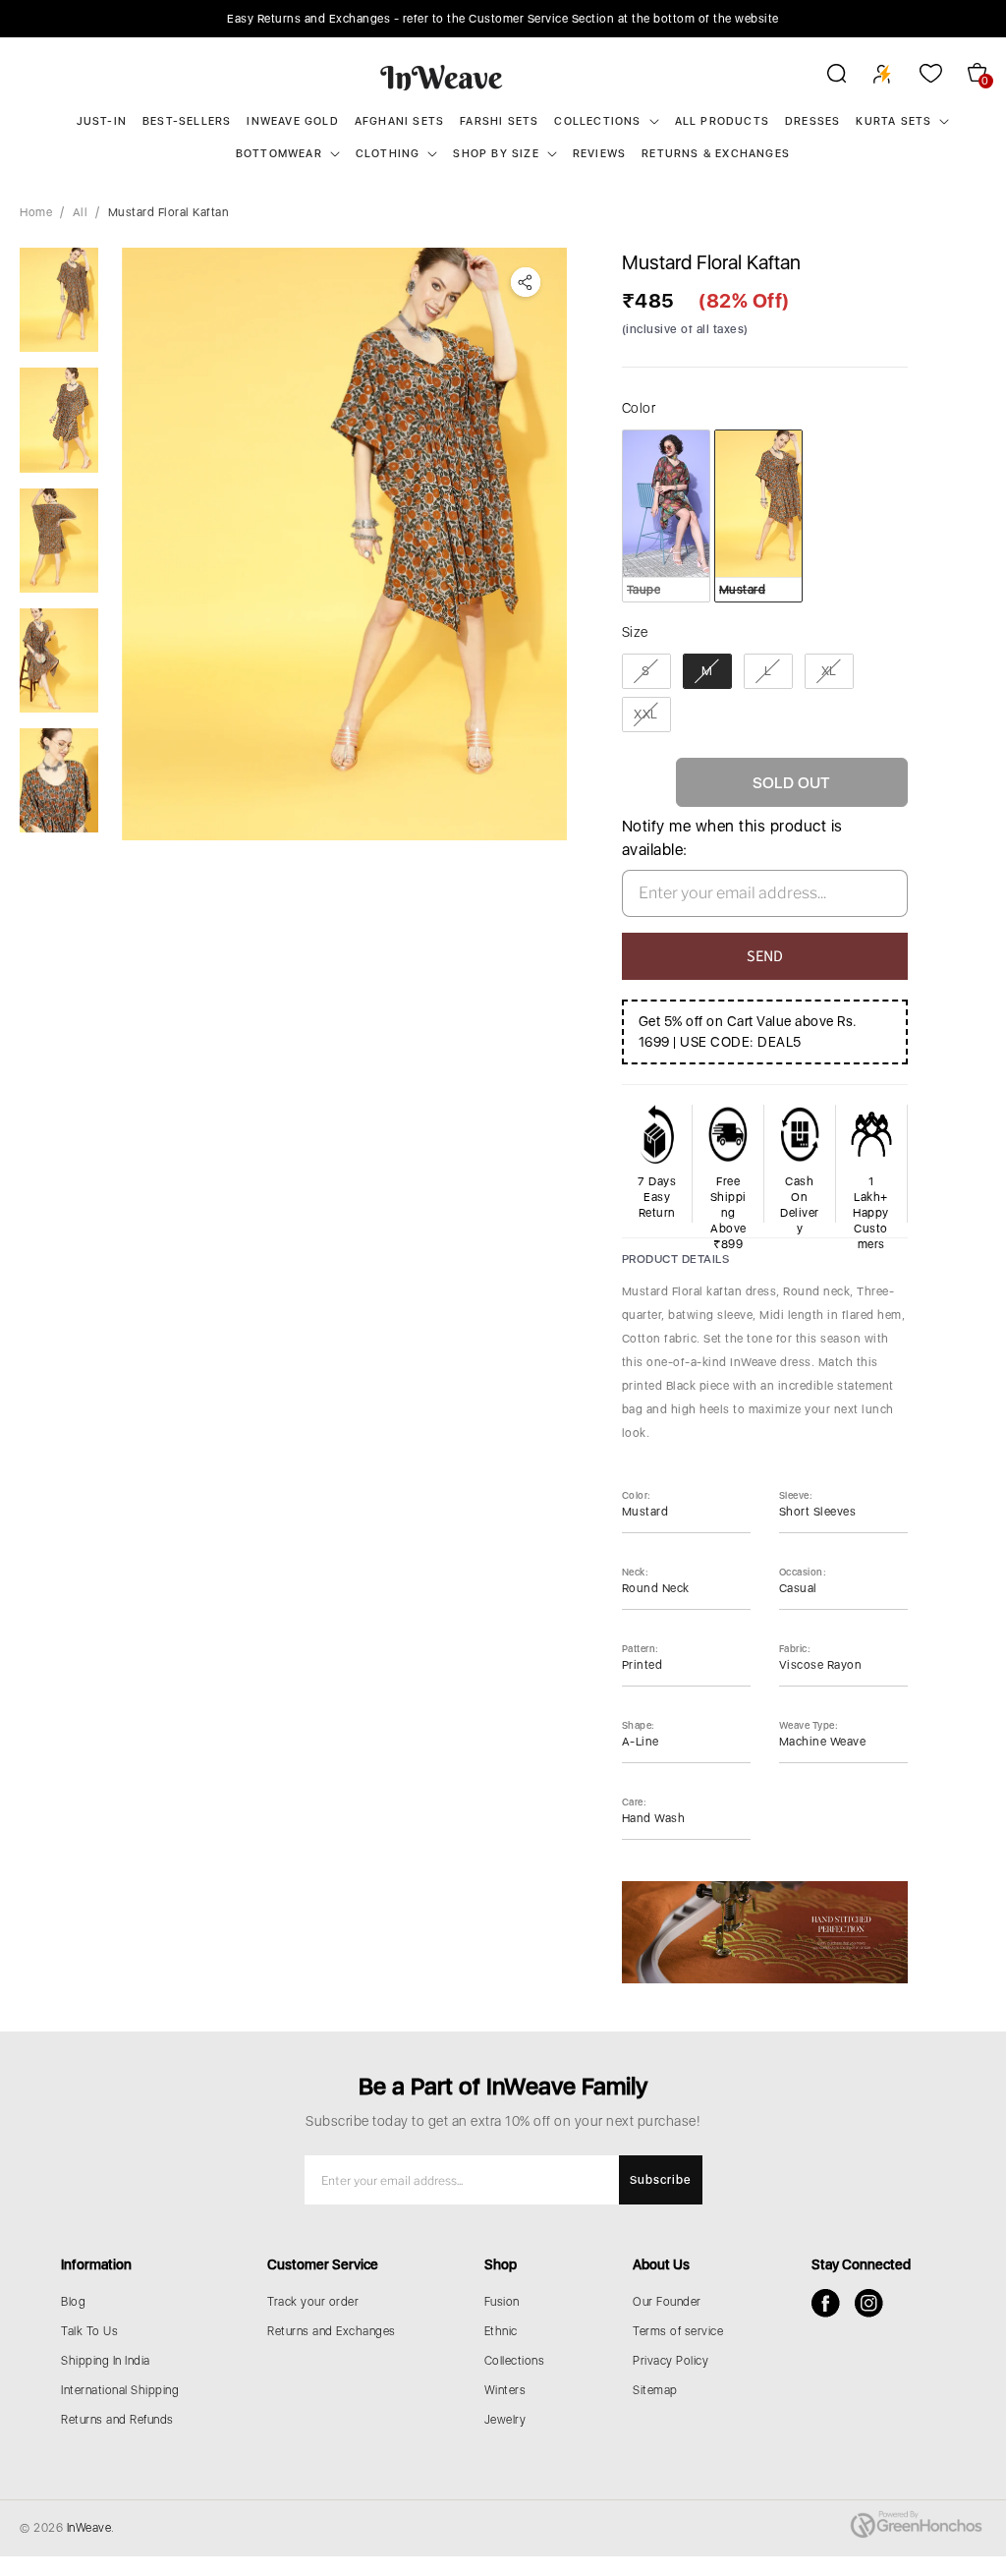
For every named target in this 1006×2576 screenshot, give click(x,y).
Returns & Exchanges (716, 154)
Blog (73, 2302)
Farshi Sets (499, 121)
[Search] (824, 77)
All (81, 212)
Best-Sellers (187, 121)
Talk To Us (89, 2331)
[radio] (666, 516)
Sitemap (655, 2390)
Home (36, 212)
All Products (722, 121)
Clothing (388, 154)
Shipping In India (106, 2361)
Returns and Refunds (117, 2420)
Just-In (102, 121)
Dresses (812, 121)
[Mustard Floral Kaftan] (344, 544)
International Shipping (120, 2390)
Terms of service (678, 2331)
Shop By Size (496, 154)
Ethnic (501, 2331)
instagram (869, 2303)
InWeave (89, 2528)
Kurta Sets (894, 121)
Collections (597, 121)
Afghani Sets (399, 121)
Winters (505, 2390)
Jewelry (505, 2420)
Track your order (313, 2302)
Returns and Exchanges (332, 2331)
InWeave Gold (292, 121)
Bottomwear (279, 154)
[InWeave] (442, 77)
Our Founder (667, 2302)
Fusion (502, 2302)
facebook (826, 2303)
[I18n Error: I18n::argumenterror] (59, 300)
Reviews (599, 154)
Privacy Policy (671, 2361)
